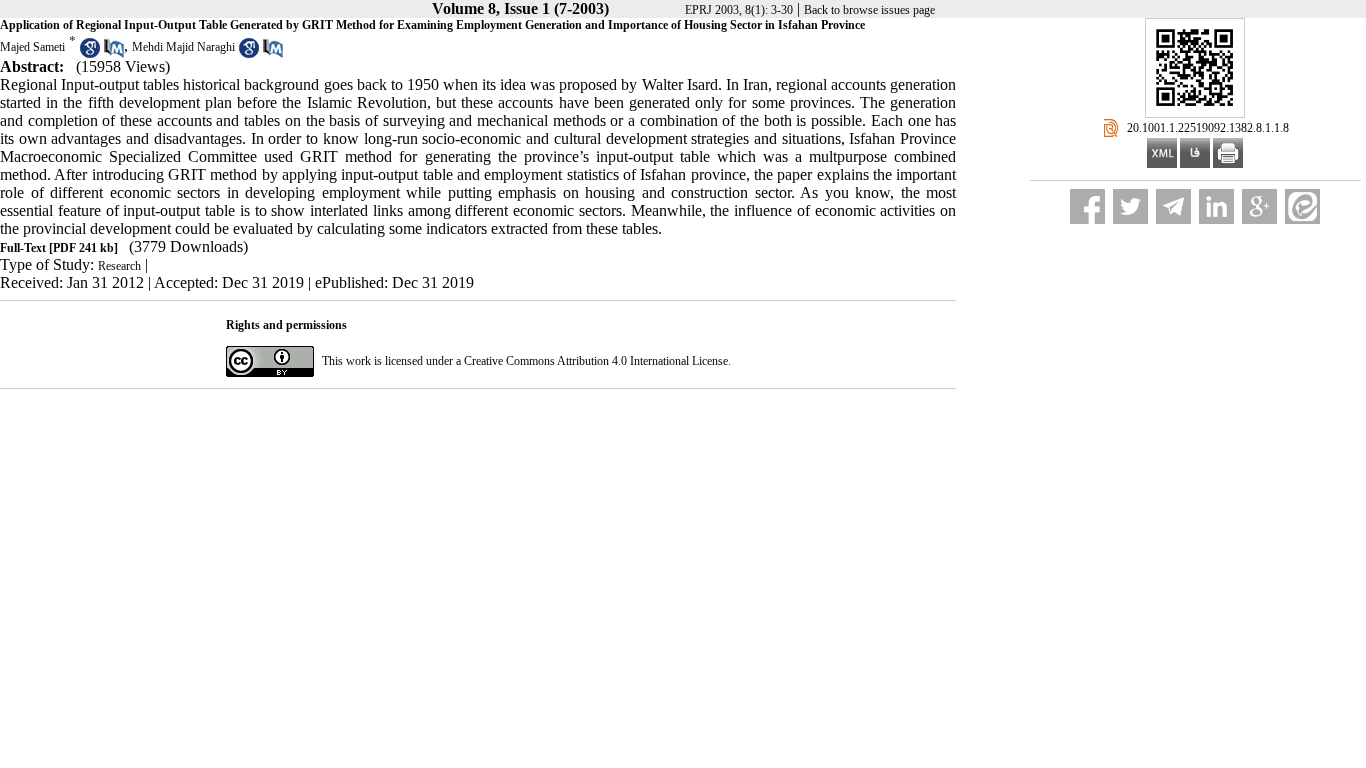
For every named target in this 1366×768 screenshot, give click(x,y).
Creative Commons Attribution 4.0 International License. (597, 361)
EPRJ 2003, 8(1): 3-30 (739, 10)
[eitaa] (1302, 206)
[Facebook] (1087, 206)
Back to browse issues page (869, 10)
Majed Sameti (32, 47)
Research (119, 266)
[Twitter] (1130, 206)
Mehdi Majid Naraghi (183, 47)
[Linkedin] (1216, 206)
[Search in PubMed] (114, 54)
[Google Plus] (1259, 206)
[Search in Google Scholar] (90, 54)
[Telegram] (1173, 206)
